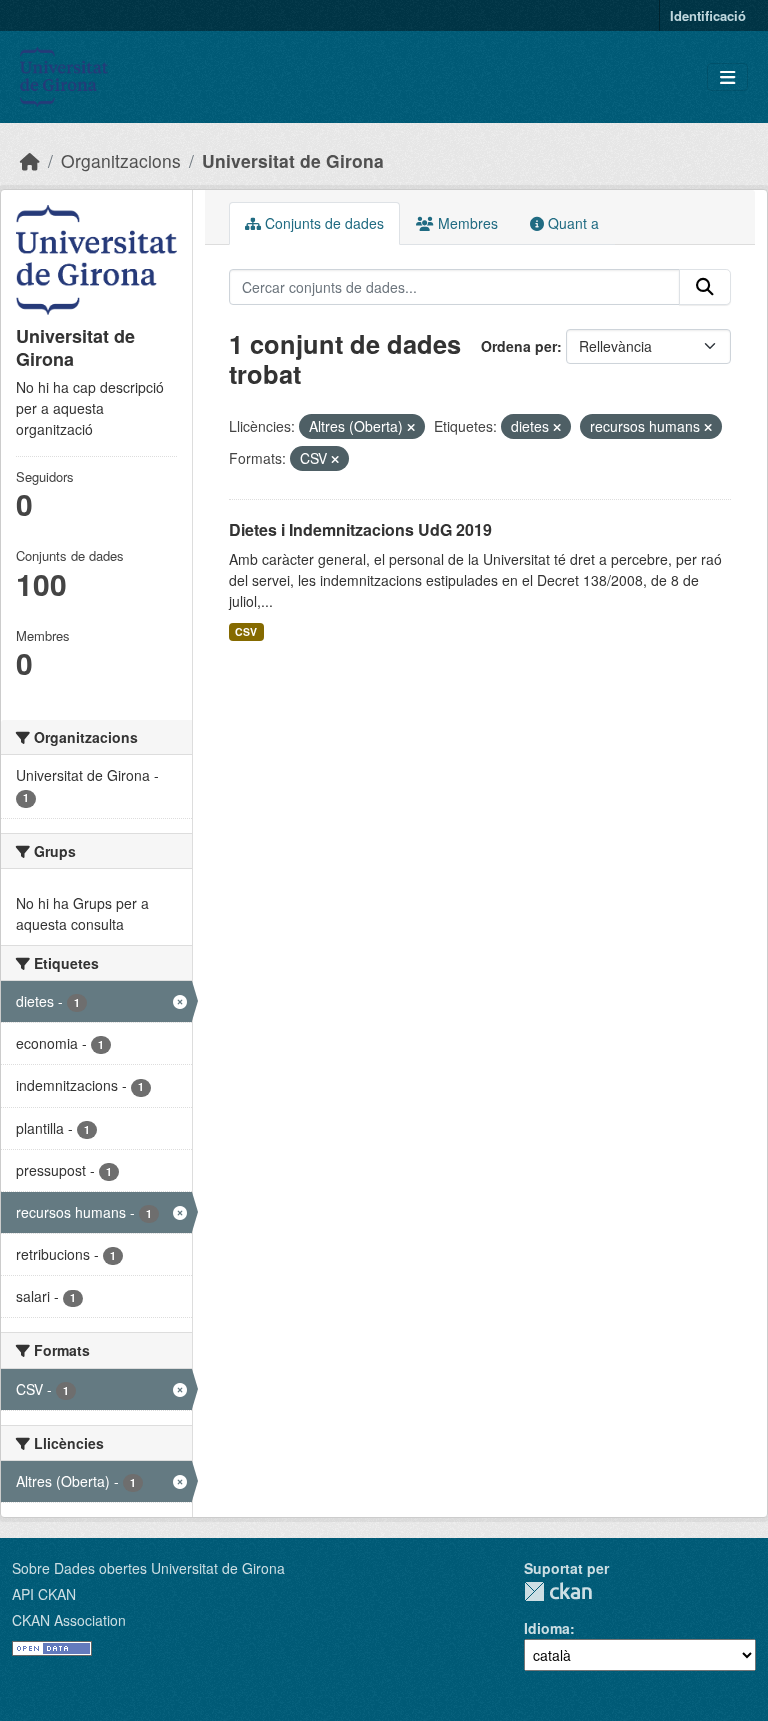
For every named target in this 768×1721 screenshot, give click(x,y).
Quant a (571, 223)
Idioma (547, 1628)
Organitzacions (121, 160)
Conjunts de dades (322, 223)
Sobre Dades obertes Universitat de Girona (148, 1568)
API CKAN (44, 1594)
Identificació (708, 15)
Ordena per (519, 346)
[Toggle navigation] (727, 77)
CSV (246, 631)
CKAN (558, 1591)
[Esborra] (411, 427)
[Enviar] (705, 287)
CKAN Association (69, 1620)
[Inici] (30, 160)
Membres (466, 223)
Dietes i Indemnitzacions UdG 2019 (360, 529)
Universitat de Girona (293, 160)
